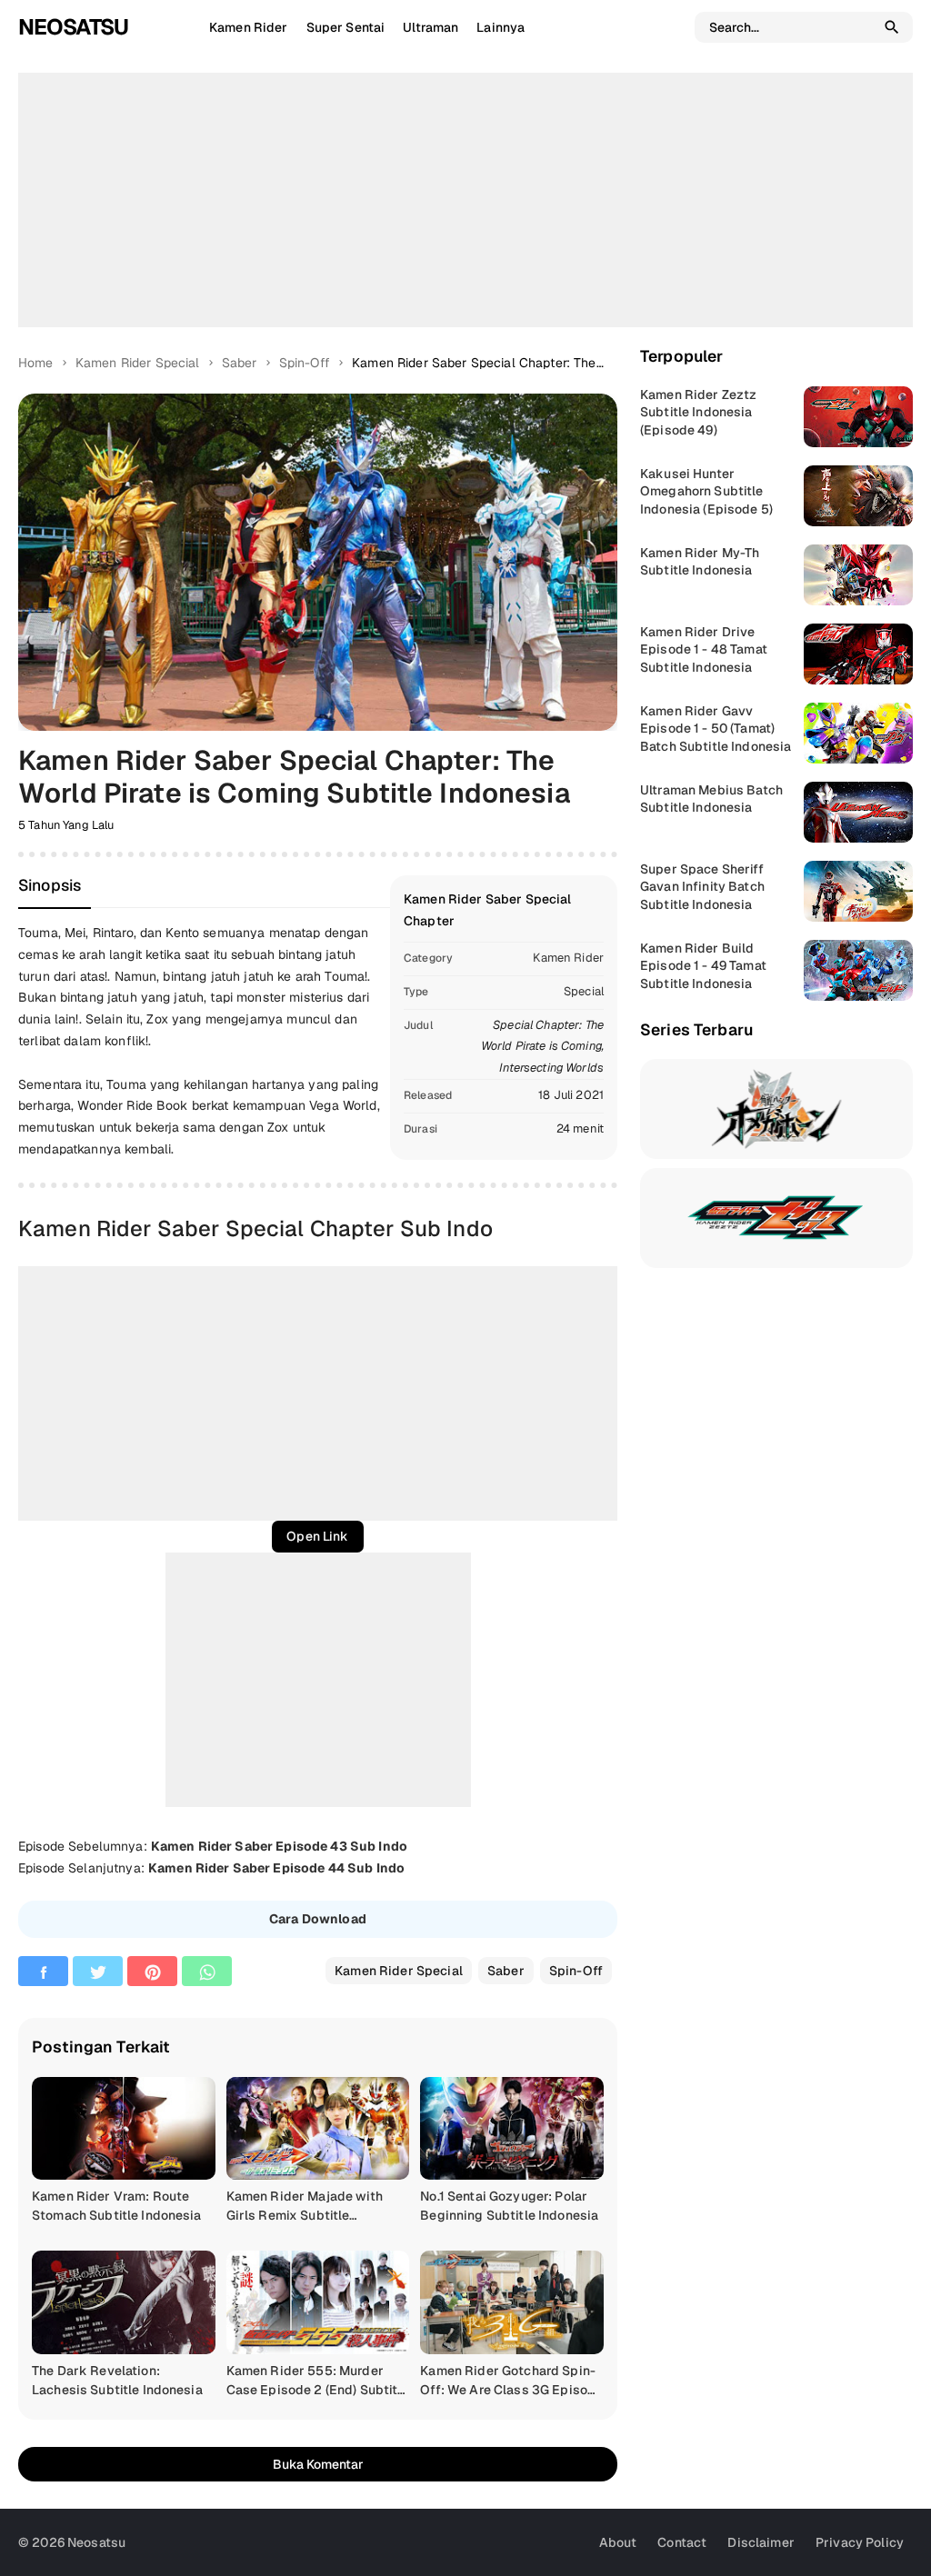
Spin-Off (576, 1971)
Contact (682, 2542)
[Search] (892, 27)
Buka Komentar (318, 2464)
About (618, 2542)
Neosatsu (73, 27)
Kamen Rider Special (399, 1971)
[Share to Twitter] (98, 1971)
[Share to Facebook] (43, 1971)
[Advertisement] (465, 200)
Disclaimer (761, 2542)
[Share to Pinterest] (152, 1971)
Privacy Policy (860, 2542)
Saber (506, 1971)
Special (584, 991)
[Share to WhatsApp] (207, 1971)
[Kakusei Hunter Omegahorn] (776, 1109)
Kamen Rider (568, 958)
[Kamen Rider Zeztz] (776, 1218)
